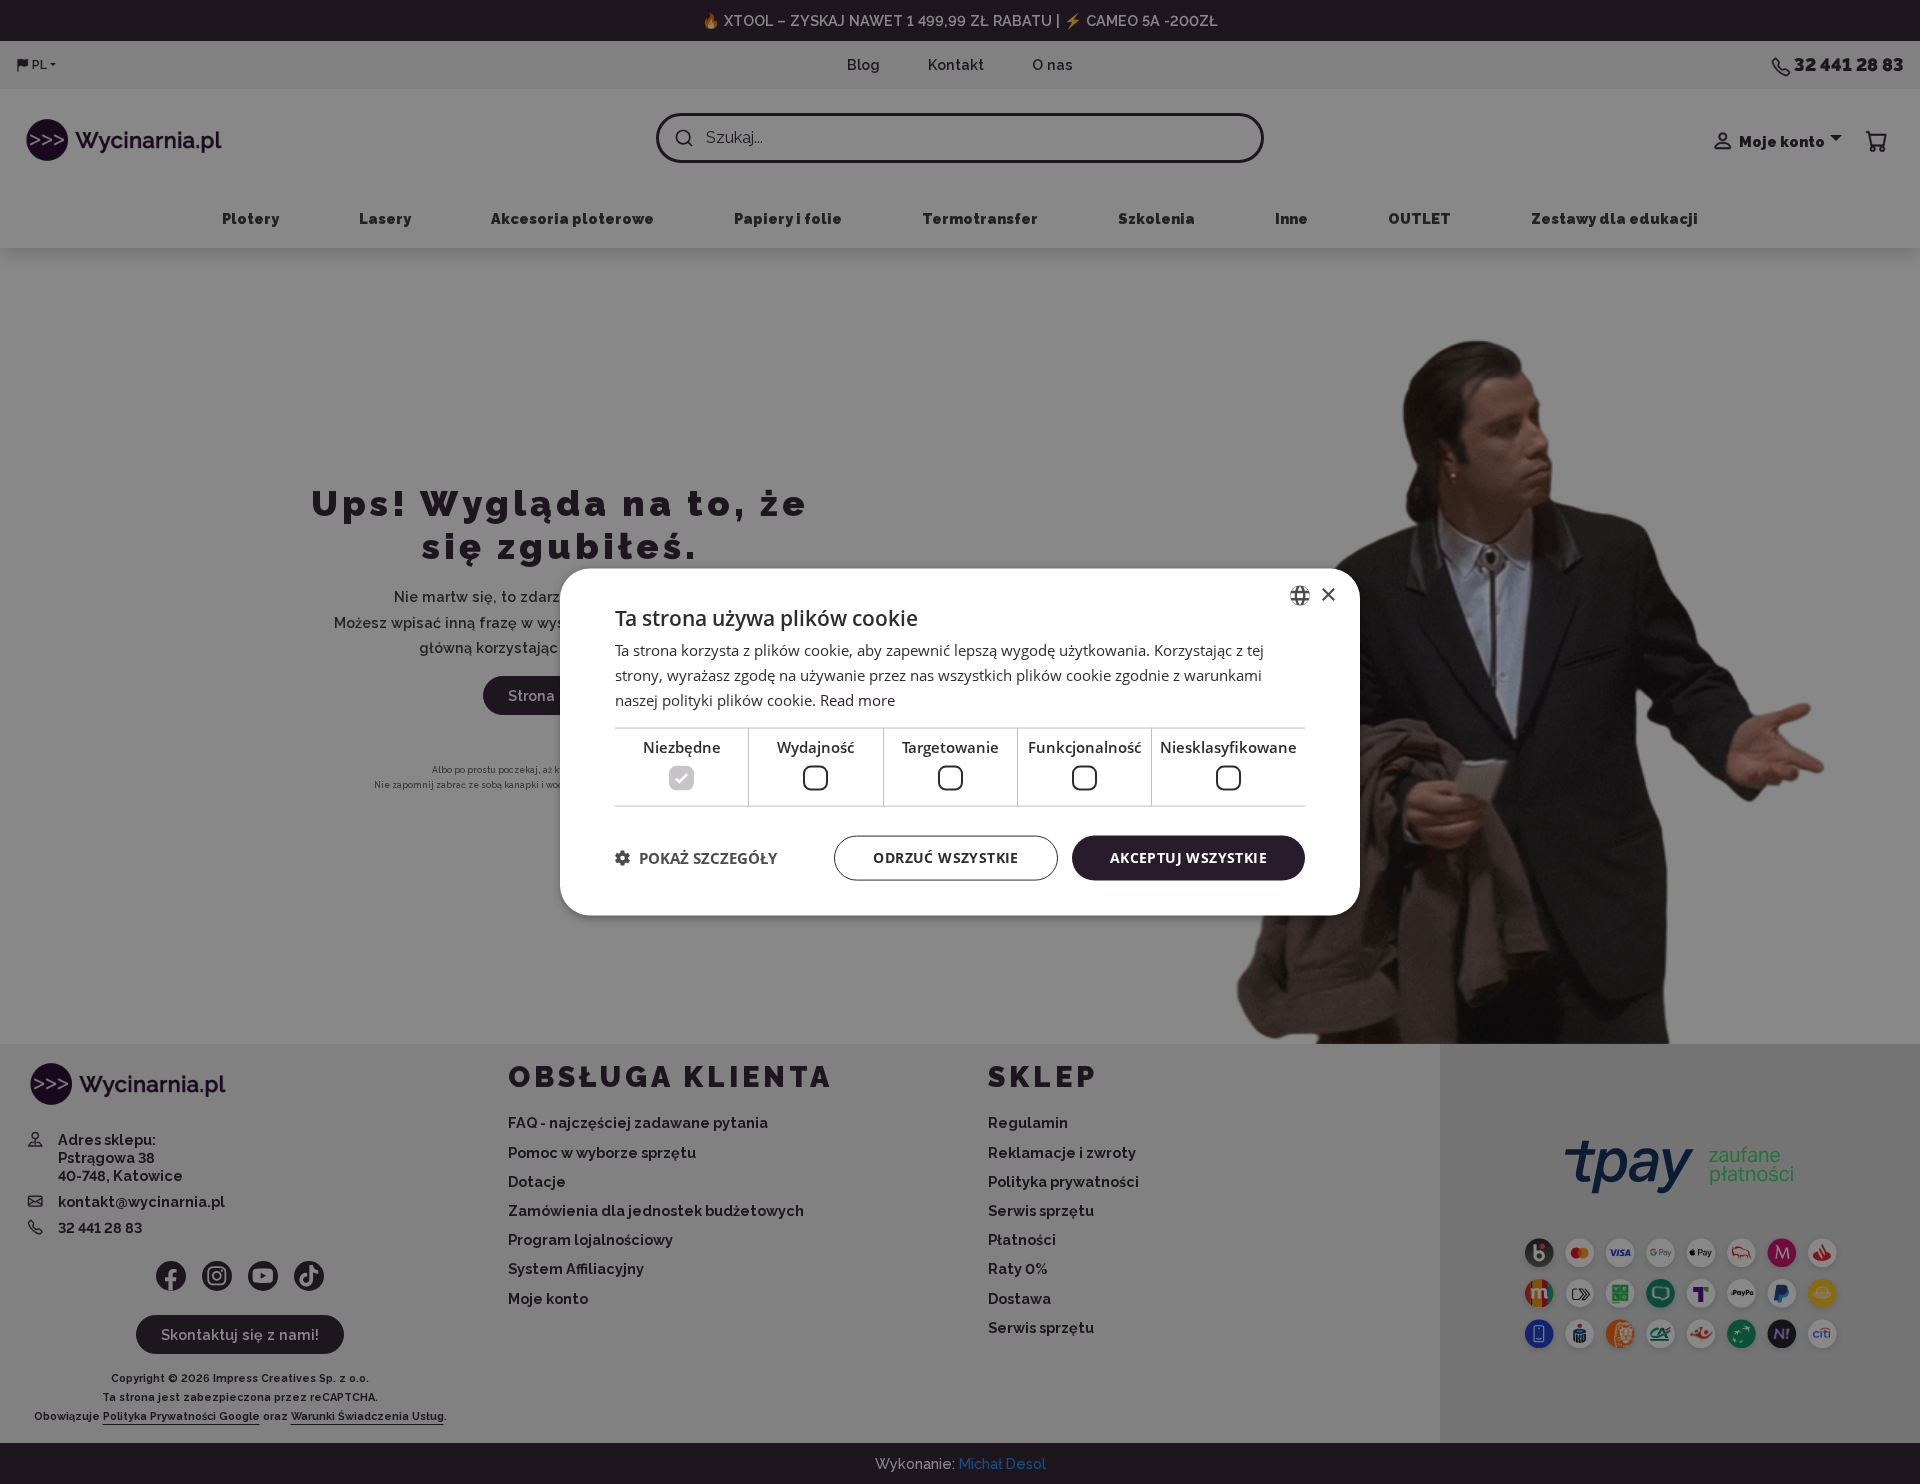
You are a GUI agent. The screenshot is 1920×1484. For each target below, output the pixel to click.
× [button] (1327, 594)
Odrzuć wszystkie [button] (945, 857)
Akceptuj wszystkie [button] (1188, 857)
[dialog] (960, 742)
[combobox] (1300, 596)
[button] (696, 858)
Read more (857, 699)
